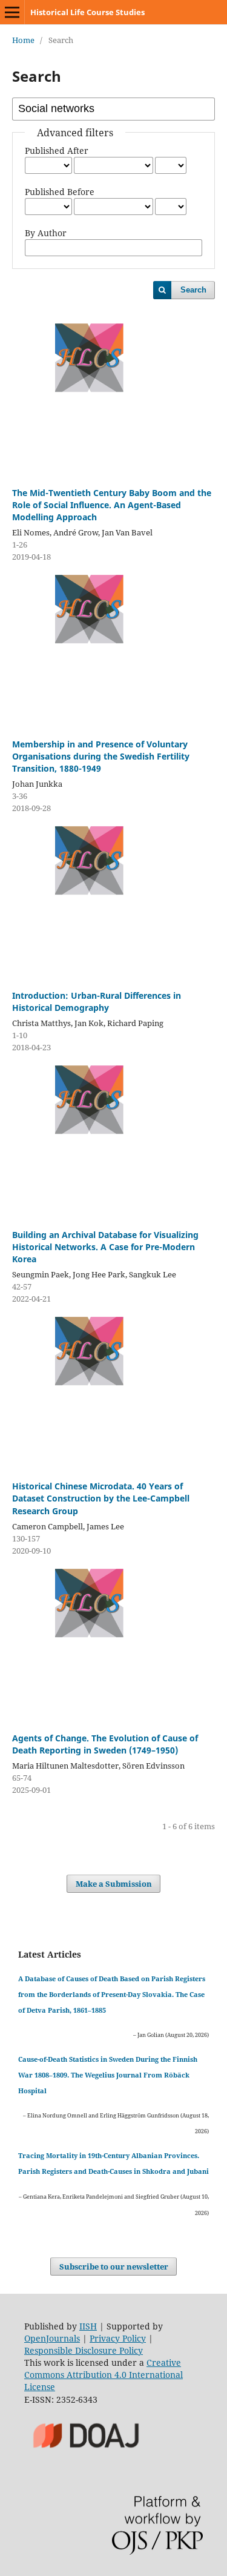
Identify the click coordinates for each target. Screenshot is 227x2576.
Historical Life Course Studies (87, 12)
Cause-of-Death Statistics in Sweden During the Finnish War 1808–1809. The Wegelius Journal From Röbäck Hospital (108, 2075)
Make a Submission (114, 1884)
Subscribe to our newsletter (114, 2266)
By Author (46, 233)
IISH (88, 2326)
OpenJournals (52, 2338)
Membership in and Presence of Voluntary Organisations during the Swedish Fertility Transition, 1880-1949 (101, 756)
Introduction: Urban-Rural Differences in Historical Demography (97, 1002)
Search (193, 290)
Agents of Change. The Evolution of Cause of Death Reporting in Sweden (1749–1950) (105, 1744)
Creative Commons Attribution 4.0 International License (104, 2375)
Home (23, 40)
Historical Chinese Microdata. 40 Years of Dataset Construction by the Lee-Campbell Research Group (101, 1498)
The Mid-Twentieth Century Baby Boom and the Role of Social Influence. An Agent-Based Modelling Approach (112, 505)
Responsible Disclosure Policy (84, 2350)
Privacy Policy (118, 2338)
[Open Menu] (12, 12)
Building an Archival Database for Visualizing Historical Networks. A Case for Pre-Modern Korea (105, 1247)
